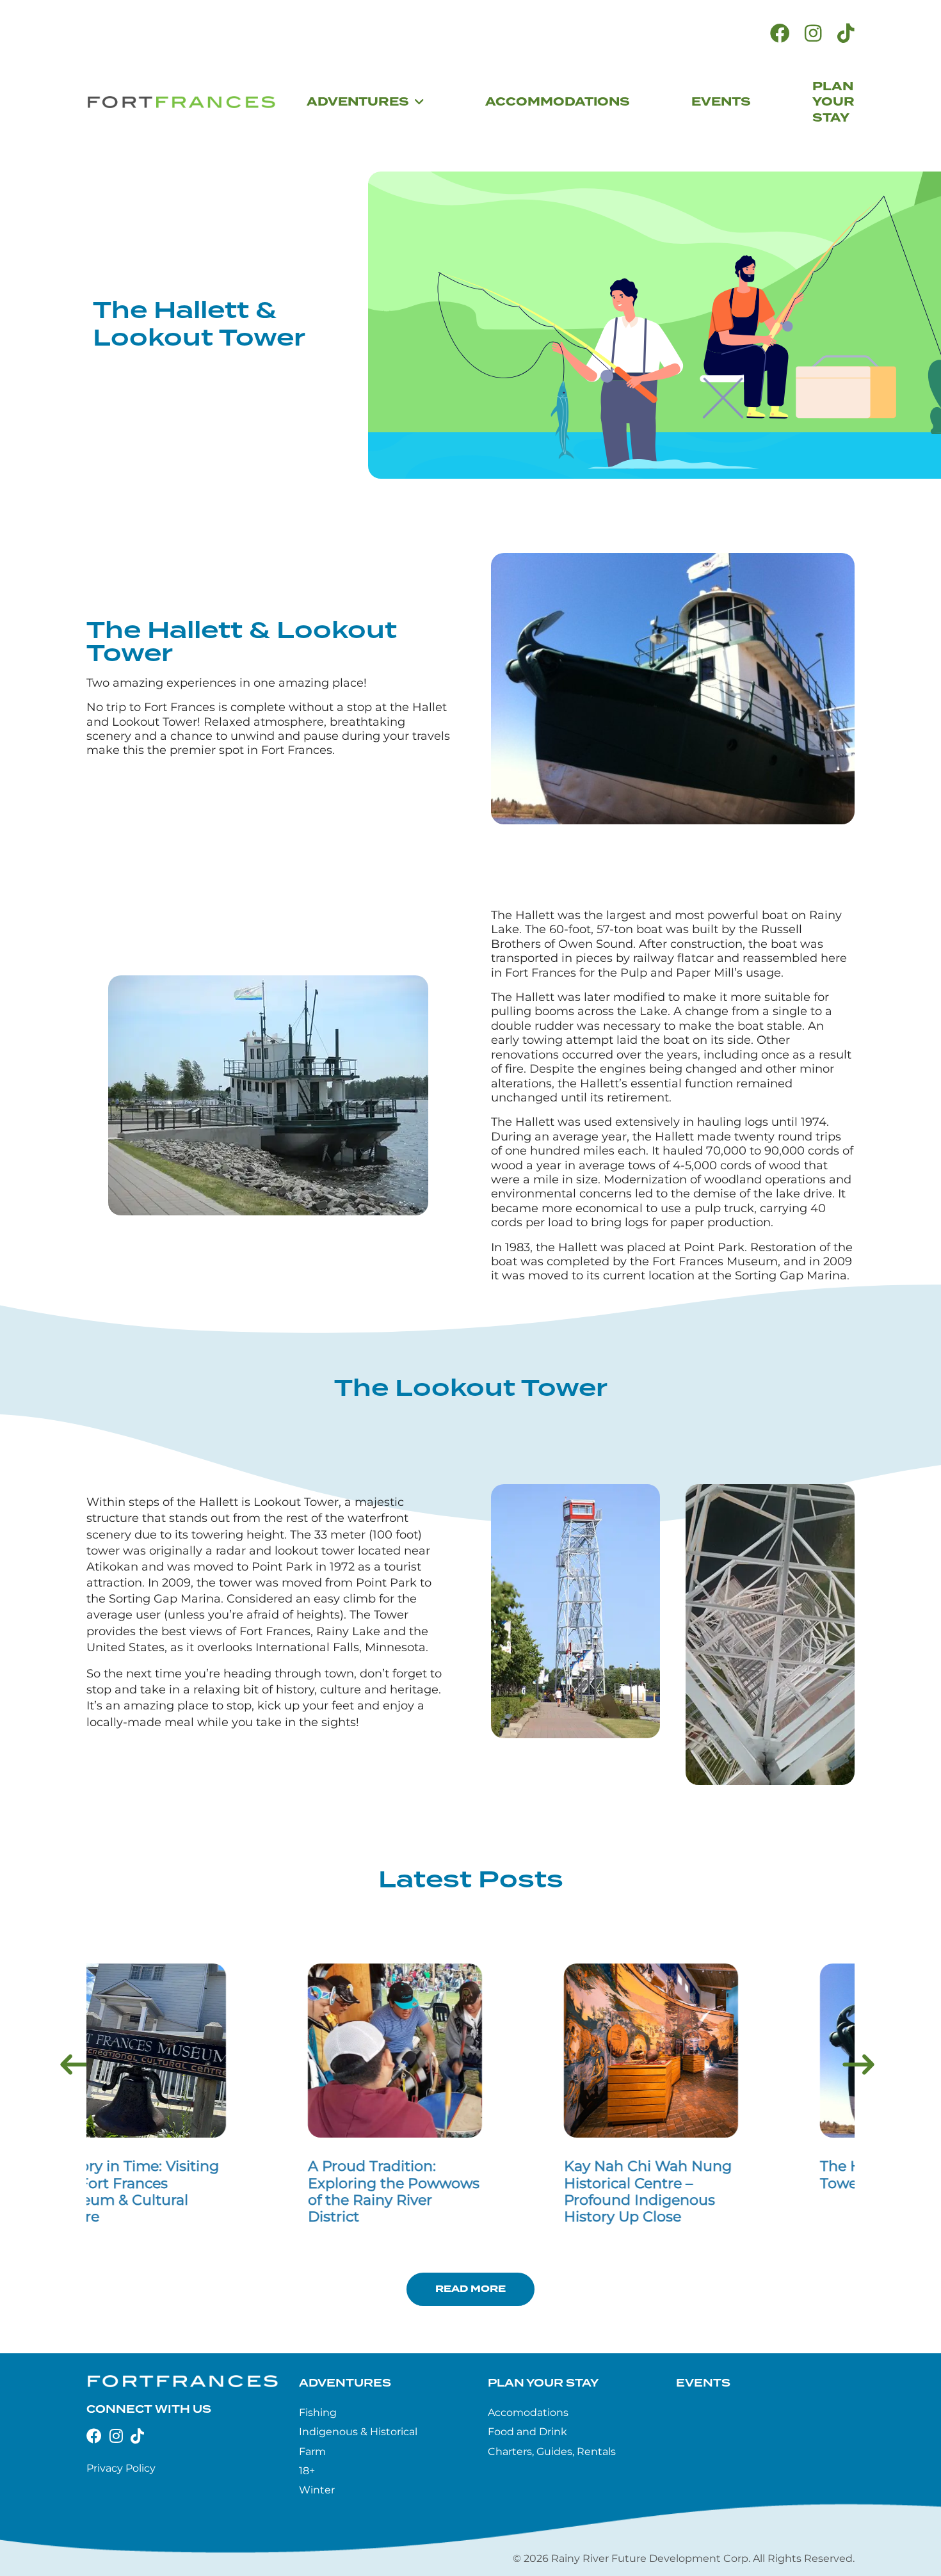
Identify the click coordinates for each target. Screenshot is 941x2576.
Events (703, 2383)
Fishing (318, 2412)
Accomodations (528, 2412)
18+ (307, 2471)
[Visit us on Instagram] (813, 34)
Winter (317, 2490)
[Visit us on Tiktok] (846, 34)
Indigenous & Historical (358, 2432)
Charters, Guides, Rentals (552, 2452)
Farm (312, 2452)
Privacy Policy (121, 2468)
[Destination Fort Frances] (181, 102)
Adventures (345, 2383)
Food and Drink (527, 2432)
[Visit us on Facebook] (780, 34)
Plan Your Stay (543, 2383)
